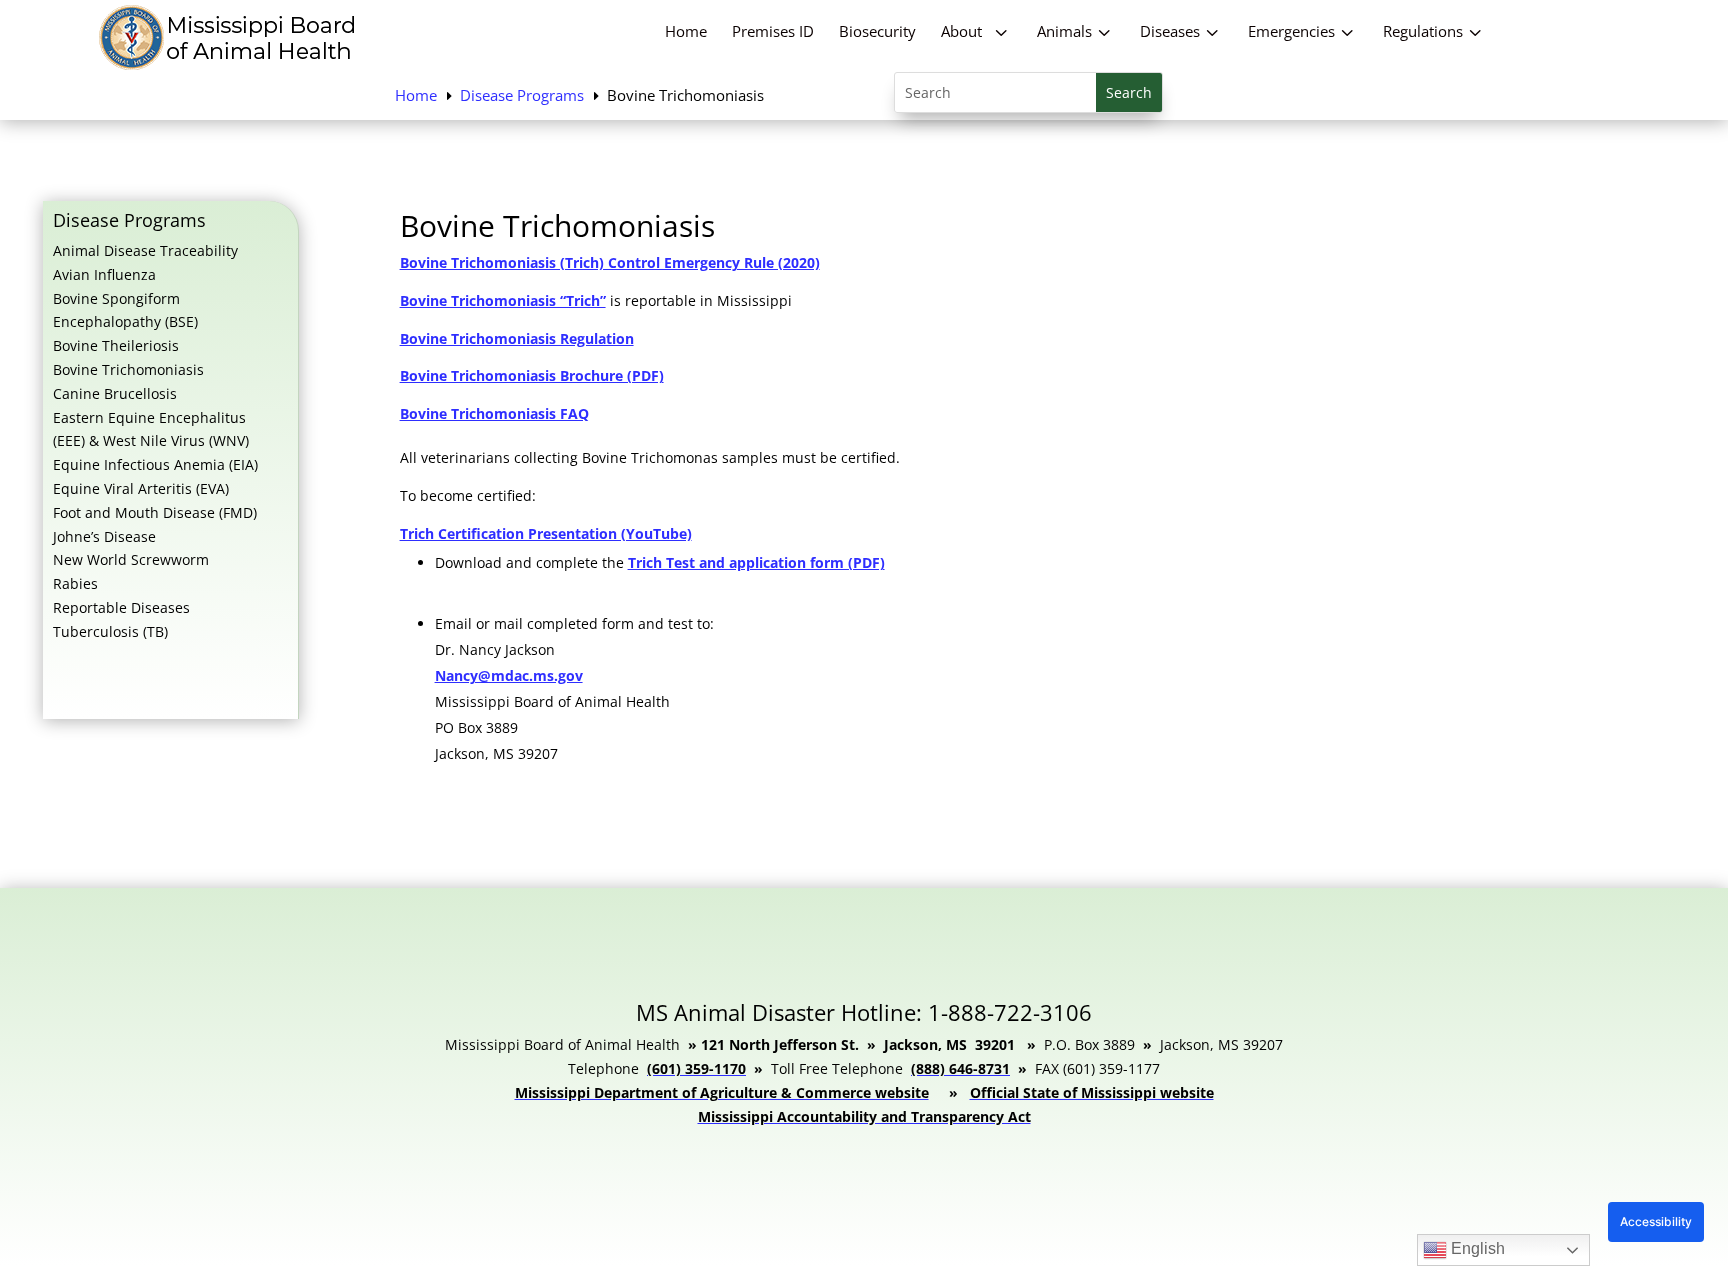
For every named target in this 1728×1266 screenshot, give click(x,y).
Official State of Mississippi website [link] (1092, 1092)
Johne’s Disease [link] (104, 536)
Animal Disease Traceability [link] (145, 250)
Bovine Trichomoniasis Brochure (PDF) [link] (532, 375)
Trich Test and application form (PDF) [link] (756, 562)
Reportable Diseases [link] (121, 607)
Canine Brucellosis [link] (115, 393)
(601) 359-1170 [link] (696, 1068)
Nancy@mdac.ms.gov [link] (509, 675)
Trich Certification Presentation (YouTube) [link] (546, 533)
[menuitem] (686, 31)
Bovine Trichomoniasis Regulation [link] (517, 338)
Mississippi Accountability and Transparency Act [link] (864, 1116)
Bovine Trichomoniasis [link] (128, 369)
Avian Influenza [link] (104, 274)
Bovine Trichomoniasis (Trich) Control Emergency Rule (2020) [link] (610, 262)
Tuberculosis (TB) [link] (110, 631)
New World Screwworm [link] (131, 559)
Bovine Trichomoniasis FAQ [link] (494, 413)
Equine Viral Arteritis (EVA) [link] (141, 488)
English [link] (1476, 1248)
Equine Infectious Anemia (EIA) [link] (155, 464)
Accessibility (1656, 1221)
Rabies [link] (75, 583)
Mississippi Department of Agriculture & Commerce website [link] (722, 1092)
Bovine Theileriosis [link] (116, 345)
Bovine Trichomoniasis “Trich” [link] (503, 300)
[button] (1129, 92)
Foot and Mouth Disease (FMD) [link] (155, 512)
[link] (230, 64)
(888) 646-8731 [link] (960, 1068)
